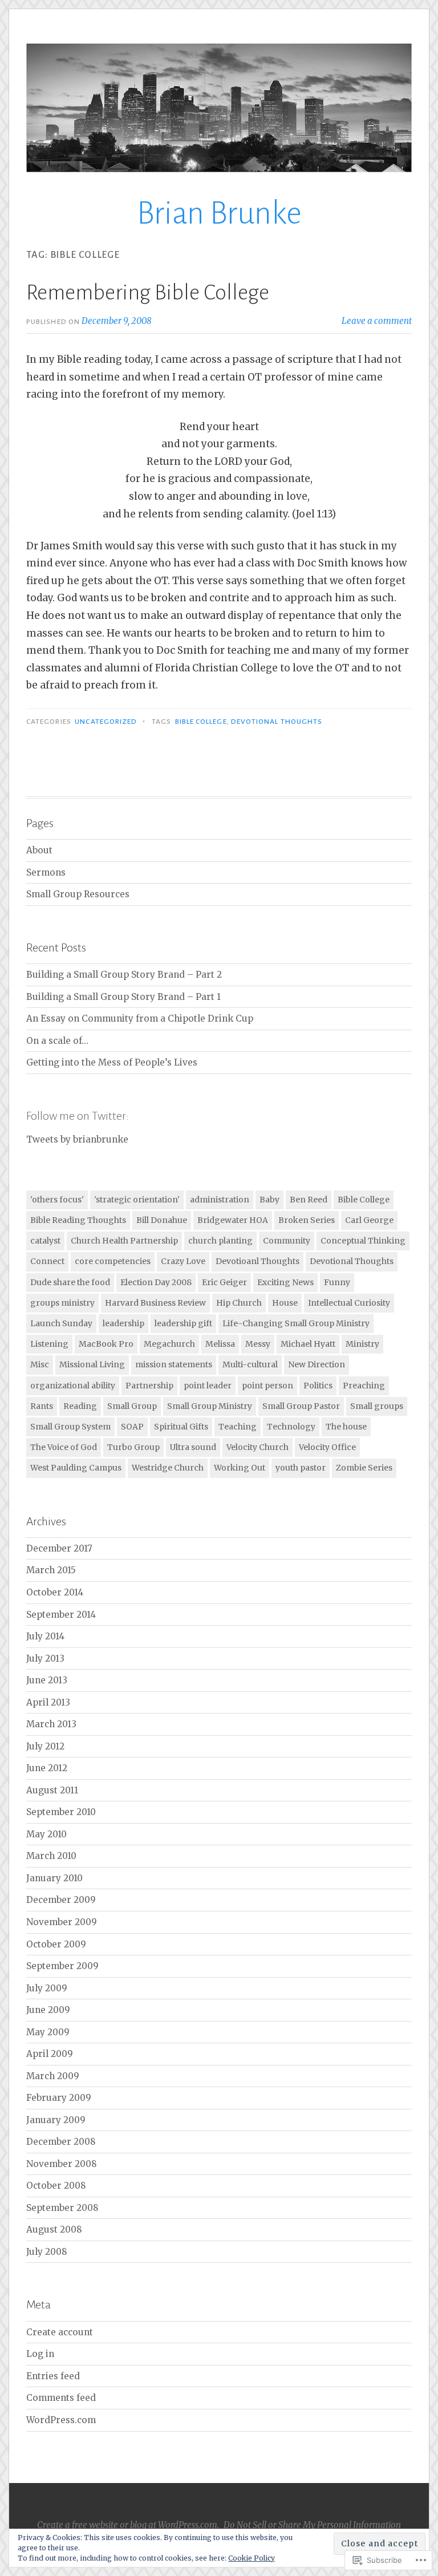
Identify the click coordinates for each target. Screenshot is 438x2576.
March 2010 (51, 1856)
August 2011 (52, 1790)
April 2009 (50, 2054)
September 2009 (62, 1966)
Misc (40, 1364)
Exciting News (285, 1282)
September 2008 (62, 2208)
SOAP (132, 1427)
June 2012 (47, 1768)
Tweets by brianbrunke (77, 1139)
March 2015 (51, 1570)
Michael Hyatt (308, 1344)
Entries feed (53, 2376)
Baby (269, 1200)
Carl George (369, 1220)
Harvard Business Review (155, 1303)
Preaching (364, 1386)
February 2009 (59, 2098)
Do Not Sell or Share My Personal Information (312, 2525)
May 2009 (48, 2032)
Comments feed (61, 2398)
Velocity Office (327, 1447)
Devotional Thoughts (277, 722)
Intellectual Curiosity (349, 1303)
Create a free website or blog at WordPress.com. (128, 2525)
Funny (337, 1282)
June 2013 (47, 1680)
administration (220, 1200)
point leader (208, 1386)
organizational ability (73, 1386)
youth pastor (301, 1468)
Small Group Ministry (210, 1406)
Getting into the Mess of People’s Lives (112, 1062)
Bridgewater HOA (233, 1220)
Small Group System (70, 1427)
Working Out (240, 1468)
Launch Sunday (61, 1323)
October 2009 (56, 1944)
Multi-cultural (250, 1364)
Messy (258, 1344)
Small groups (377, 1406)
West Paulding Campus (76, 1468)
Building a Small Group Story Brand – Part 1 (123, 997)
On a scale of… (57, 1041)
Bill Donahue (162, 1220)
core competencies (113, 1261)
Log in (40, 2354)
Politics (318, 1386)
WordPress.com (61, 2420)
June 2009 (48, 2010)
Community (287, 1241)
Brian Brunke (219, 213)
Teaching (238, 1427)
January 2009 (56, 2120)
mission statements (174, 1364)
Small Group (132, 1406)
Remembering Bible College (148, 293)
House (285, 1303)
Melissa (220, 1344)
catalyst (45, 1241)
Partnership (149, 1386)
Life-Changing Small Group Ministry (296, 1323)
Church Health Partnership (124, 1241)
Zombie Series (364, 1468)
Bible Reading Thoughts (78, 1220)
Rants (42, 1406)
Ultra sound (193, 1447)
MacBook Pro (106, 1344)
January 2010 (54, 1878)
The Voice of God (64, 1447)
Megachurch (169, 1344)
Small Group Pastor (301, 1406)
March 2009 (53, 2076)
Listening (49, 1344)
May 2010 (46, 1834)
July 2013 (45, 1658)
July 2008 (47, 2252)
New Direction (317, 1364)
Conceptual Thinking (363, 1241)
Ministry (362, 1344)
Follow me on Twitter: (78, 1116)
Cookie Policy (252, 2558)
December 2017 (59, 1548)
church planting (220, 1241)
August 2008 (54, 2229)
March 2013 (51, 1724)
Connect (47, 1261)
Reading (80, 1406)
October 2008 (56, 2186)
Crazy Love (183, 1261)
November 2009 (62, 1922)
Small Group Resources (78, 894)
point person (267, 1386)
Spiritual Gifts (181, 1427)
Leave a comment (377, 321)
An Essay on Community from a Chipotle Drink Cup (140, 1018)
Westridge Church (168, 1468)
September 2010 (61, 1812)
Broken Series (307, 1220)
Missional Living (92, 1364)
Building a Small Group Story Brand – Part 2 (124, 975)
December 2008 (61, 2142)
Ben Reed (309, 1200)
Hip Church (239, 1303)
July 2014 (45, 1636)
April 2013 (48, 1702)
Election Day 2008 (156, 1282)
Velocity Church (257, 1447)
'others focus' (57, 1200)
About (39, 850)
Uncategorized (106, 722)
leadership (123, 1323)
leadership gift (183, 1323)
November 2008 (62, 2164)
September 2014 (61, 1615)
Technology (291, 1427)
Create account (60, 2332)
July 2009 (47, 1988)
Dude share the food (70, 1282)
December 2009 (61, 1900)
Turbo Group (133, 1447)
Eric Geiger (224, 1282)
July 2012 (45, 1746)
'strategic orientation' (137, 1200)
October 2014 (55, 1592)
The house (346, 1427)
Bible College (201, 722)
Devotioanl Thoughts (257, 1261)
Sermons (46, 872)
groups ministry (62, 1303)
